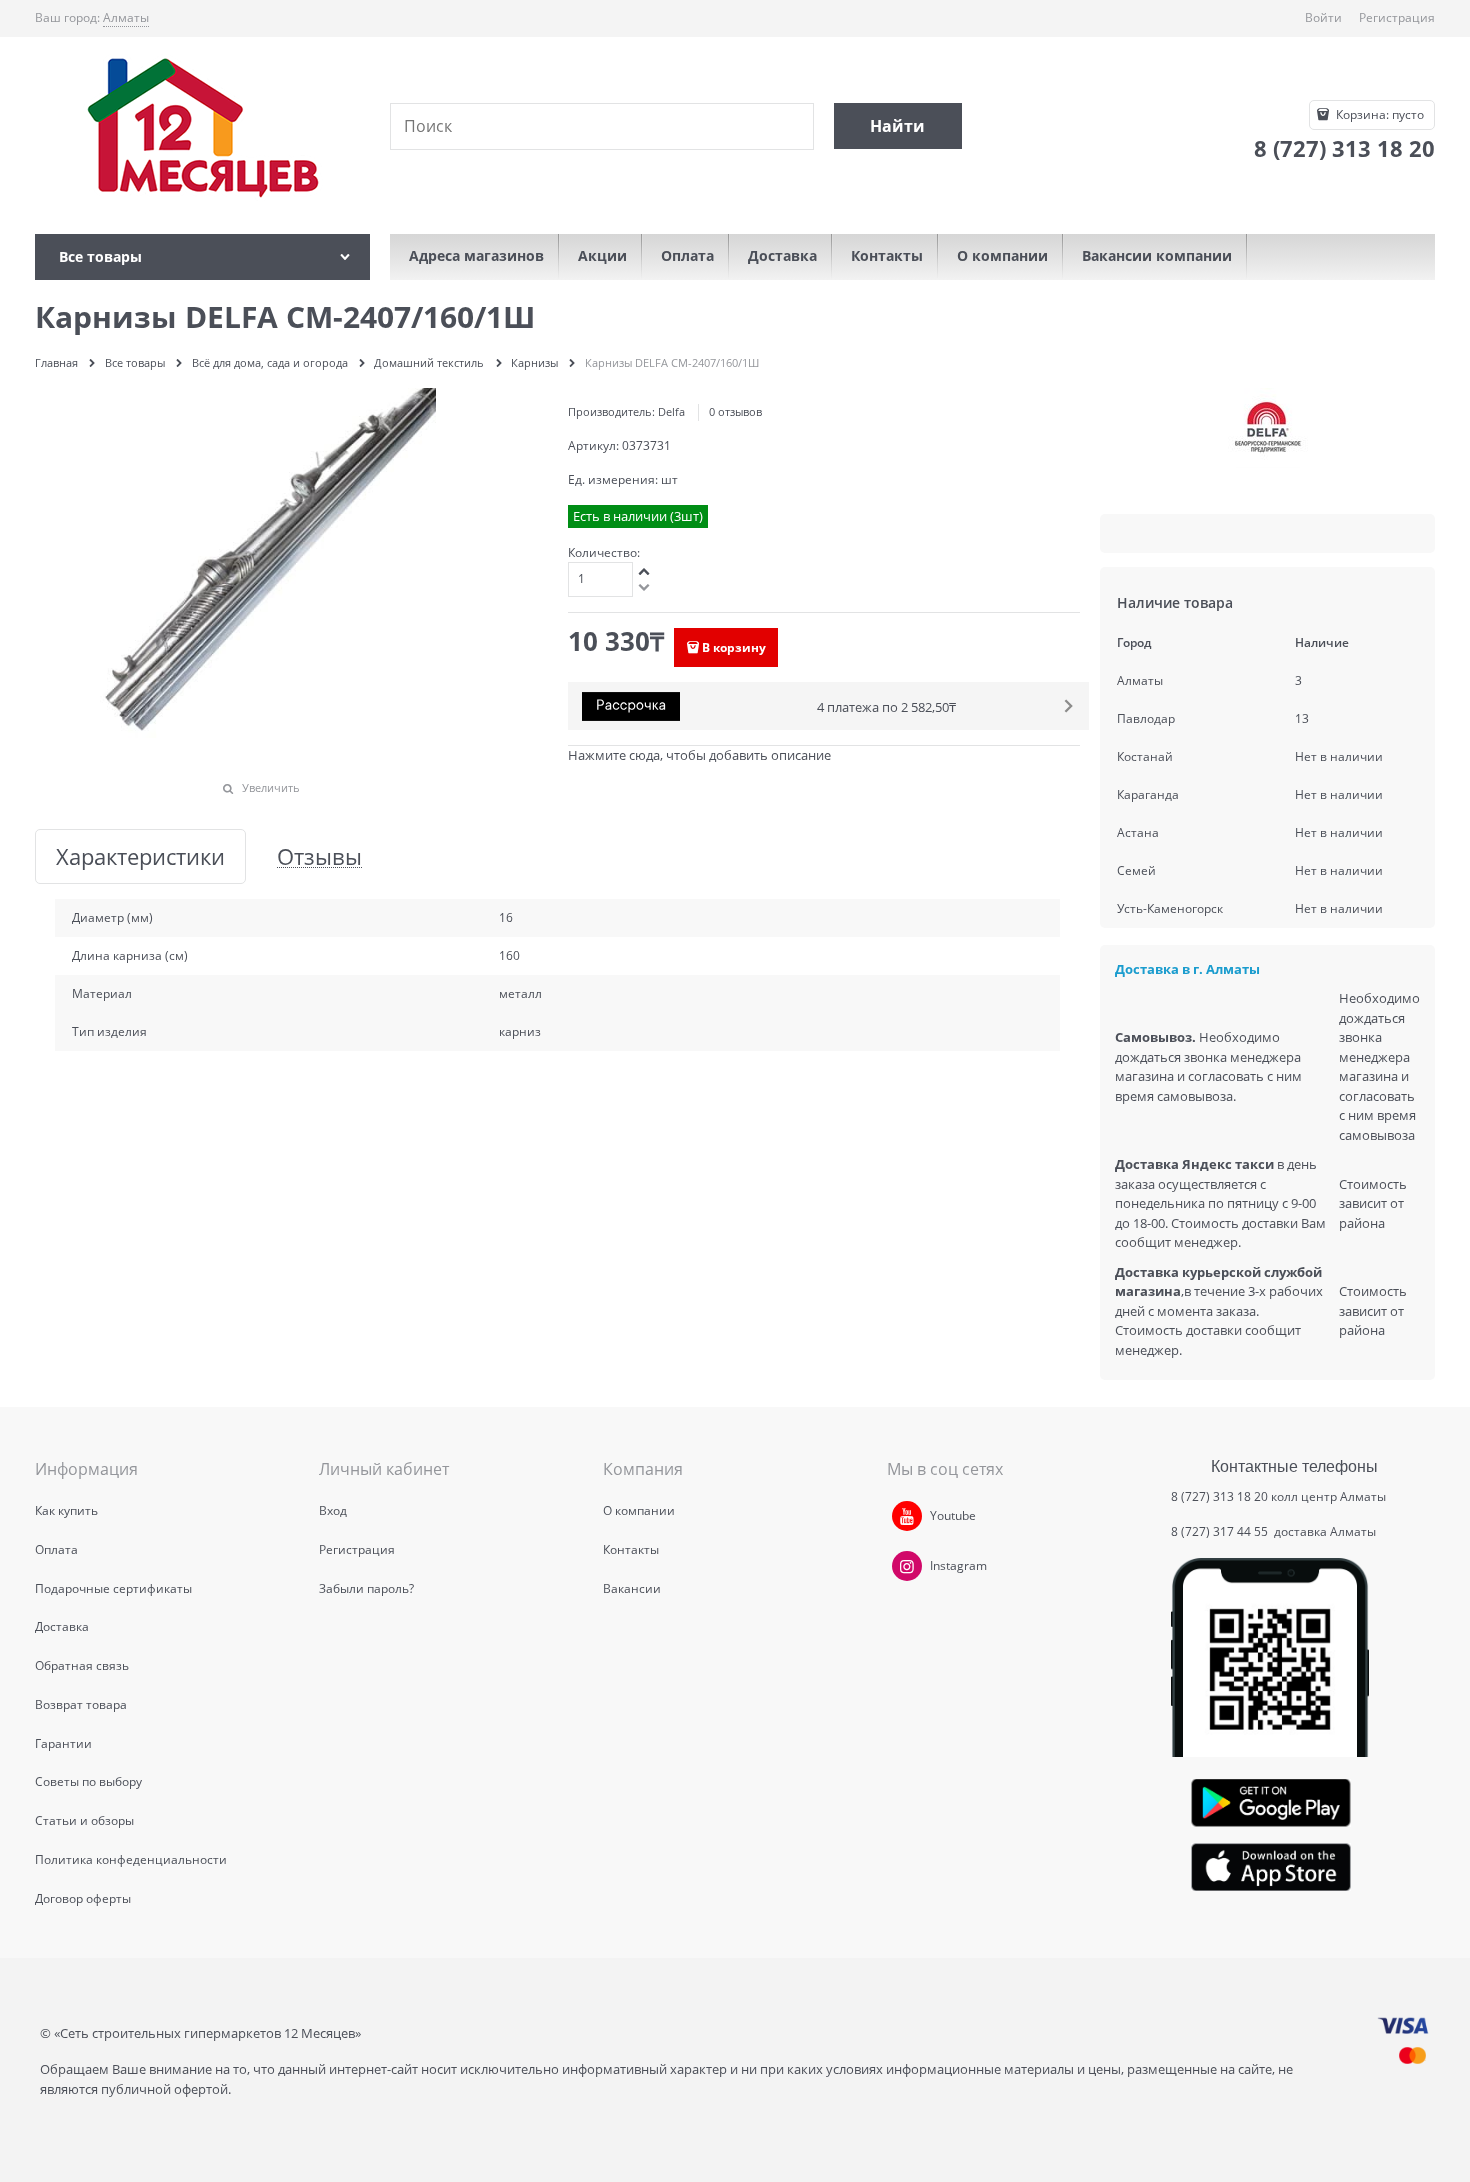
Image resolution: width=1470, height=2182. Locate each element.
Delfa (671, 411)
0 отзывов (735, 411)
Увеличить (271, 787)
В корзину (734, 647)
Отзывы (319, 856)
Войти (1323, 17)
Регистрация (1397, 17)
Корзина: (1378, 114)
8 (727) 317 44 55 (1221, 1531)
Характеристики (140, 856)
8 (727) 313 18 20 (1219, 1496)
